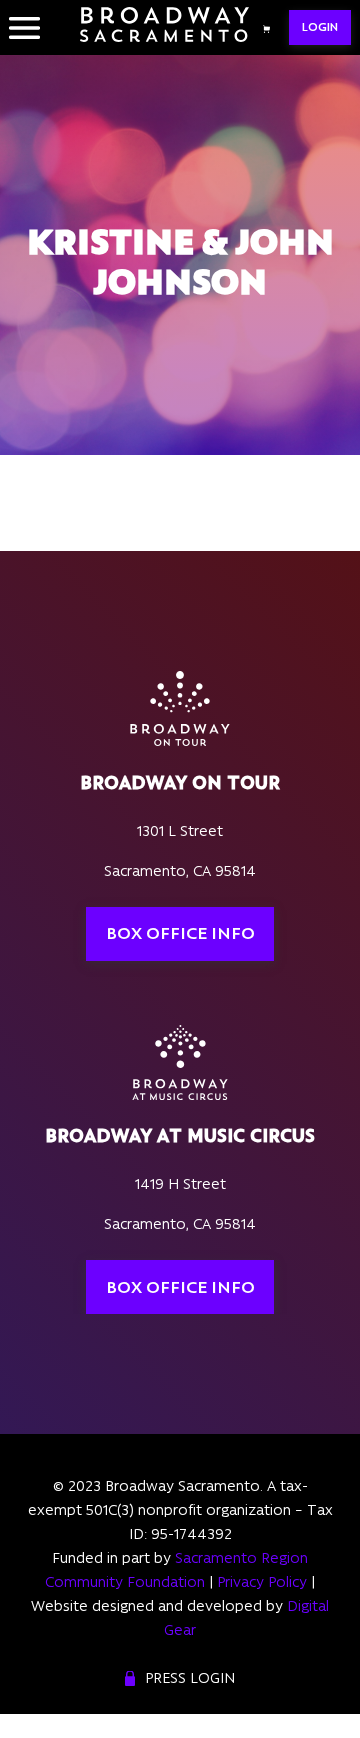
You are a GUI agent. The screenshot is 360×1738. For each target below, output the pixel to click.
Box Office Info (180, 933)
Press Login (190, 1678)
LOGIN (320, 27)
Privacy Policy (262, 1582)
